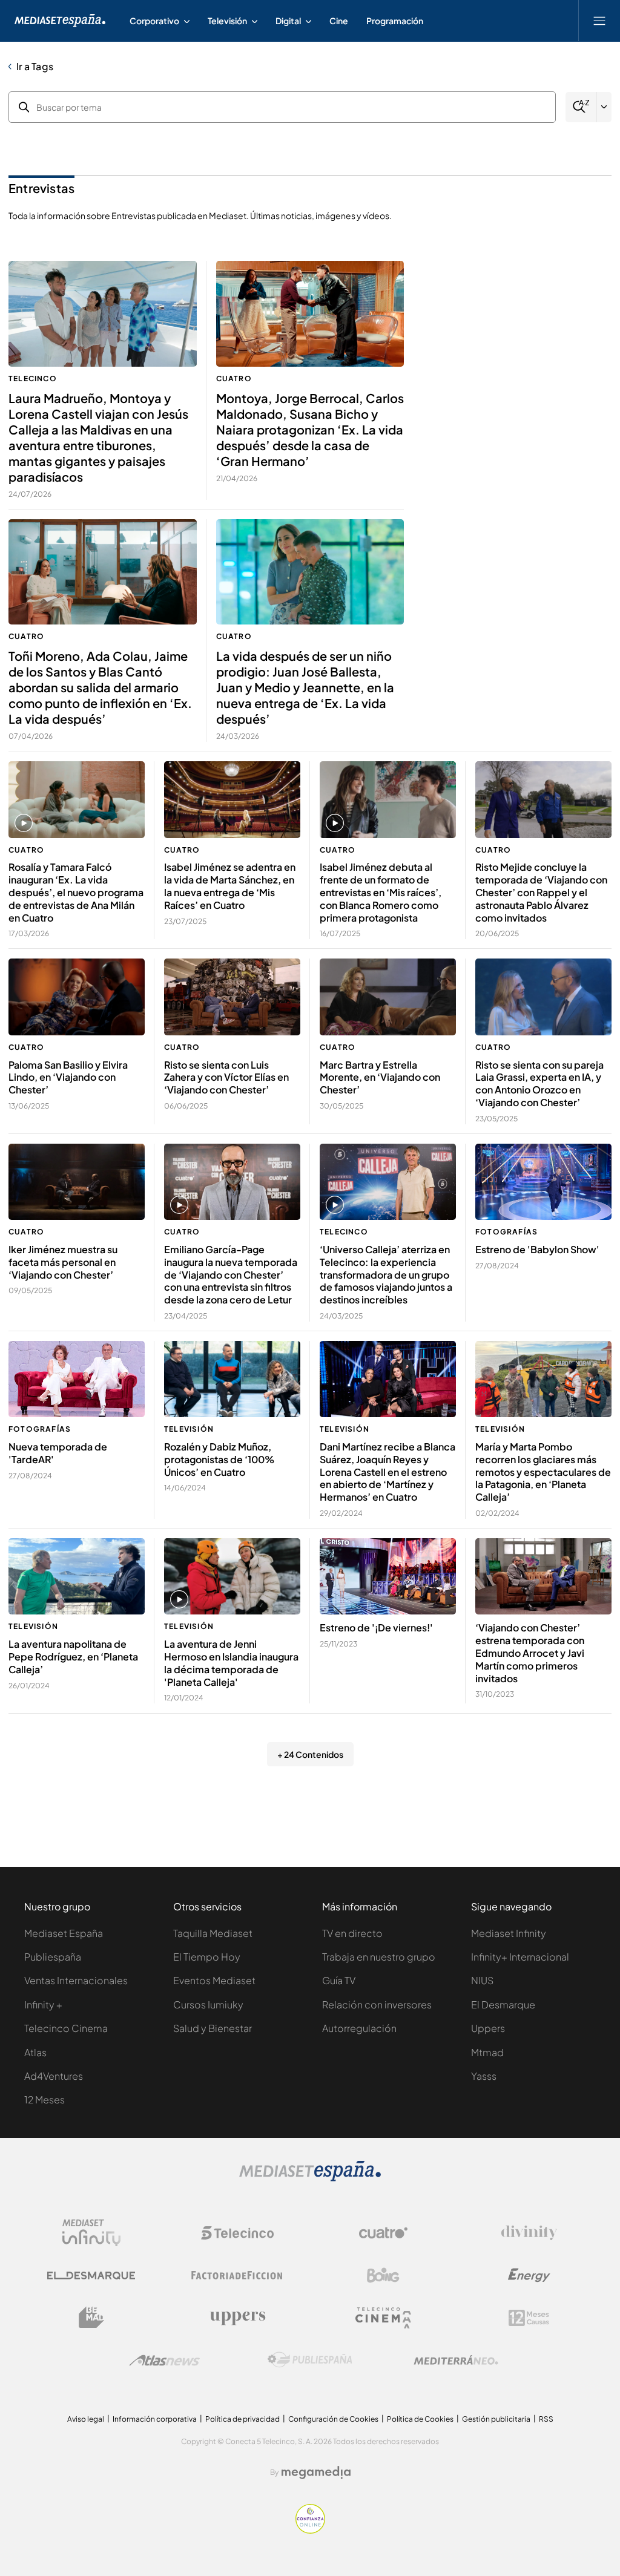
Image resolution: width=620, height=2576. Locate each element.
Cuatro (234, 379)
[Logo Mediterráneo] (456, 2360)
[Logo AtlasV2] (164, 2360)
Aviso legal (86, 2419)
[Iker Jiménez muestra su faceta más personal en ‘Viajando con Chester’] (77, 1182)
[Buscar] (581, 107)
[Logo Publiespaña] (310, 2360)
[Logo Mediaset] (310, 2178)
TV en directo (352, 1933)
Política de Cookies (420, 2419)
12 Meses (45, 2099)
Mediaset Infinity (509, 1933)
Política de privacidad (242, 2419)
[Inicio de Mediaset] (60, 21)
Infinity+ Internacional (520, 1957)
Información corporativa (155, 2419)
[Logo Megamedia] (316, 2473)
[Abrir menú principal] (599, 21)
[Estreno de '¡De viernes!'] (388, 1577)
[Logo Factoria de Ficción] (237, 2275)
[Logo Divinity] (529, 2233)
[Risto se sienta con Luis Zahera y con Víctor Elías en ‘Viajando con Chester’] (232, 997)
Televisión (189, 1429)
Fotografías (506, 1232)
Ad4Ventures (54, 2076)
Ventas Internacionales (76, 1980)
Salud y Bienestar (213, 2028)
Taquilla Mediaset (213, 1933)
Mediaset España (64, 1933)
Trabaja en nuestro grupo (379, 1957)
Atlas (35, 2052)
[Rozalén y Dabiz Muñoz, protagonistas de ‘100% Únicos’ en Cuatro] (232, 1379)
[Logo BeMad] (91, 2318)
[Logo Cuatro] (383, 2233)
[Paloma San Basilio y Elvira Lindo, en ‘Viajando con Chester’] (77, 997)
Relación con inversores (377, 2004)
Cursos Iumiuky (208, 2004)
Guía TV (339, 1980)
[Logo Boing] (383, 2275)
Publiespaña (53, 1957)
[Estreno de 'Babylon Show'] (543, 1182)
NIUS (482, 1980)
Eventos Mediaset (214, 1980)
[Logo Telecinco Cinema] (383, 2318)
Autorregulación (359, 2028)
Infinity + (43, 2004)
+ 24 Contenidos (310, 1754)
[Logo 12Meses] (529, 2318)
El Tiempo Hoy (207, 1957)
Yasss (484, 2076)
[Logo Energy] (529, 2275)
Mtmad (487, 2052)
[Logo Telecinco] (237, 2233)
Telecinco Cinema (66, 2028)
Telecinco (33, 379)
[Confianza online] (310, 2530)
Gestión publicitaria (496, 2419)
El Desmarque (503, 2004)
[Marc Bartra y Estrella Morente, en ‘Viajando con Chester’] (388, 997)
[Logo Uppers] (237, 2318)
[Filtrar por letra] (604, 107)
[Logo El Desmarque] (91, 2276)
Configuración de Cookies (333, 2419)
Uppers (488, 2028)
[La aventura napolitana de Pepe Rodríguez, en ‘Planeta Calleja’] (77, 1577)
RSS (546, 2419)
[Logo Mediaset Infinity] (91, 2233)
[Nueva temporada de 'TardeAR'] (77, 1379)
